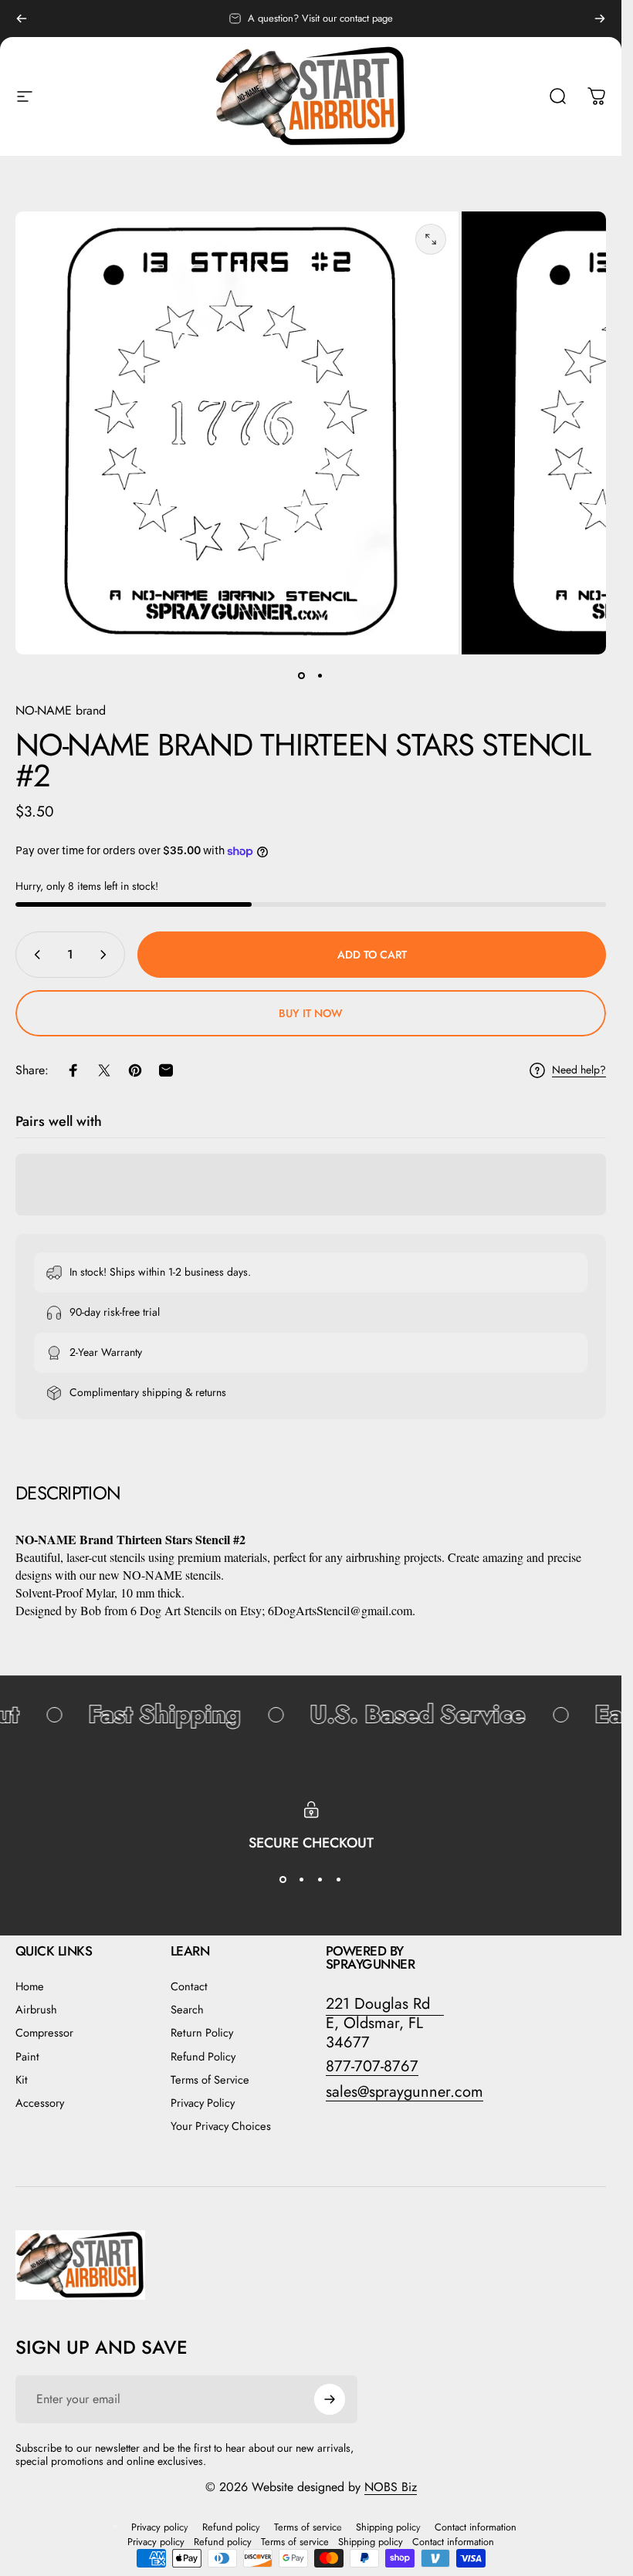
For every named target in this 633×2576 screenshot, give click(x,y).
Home (30, 1986)
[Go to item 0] (302, 676)
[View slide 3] (320, 1880)
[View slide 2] (302, 1880)
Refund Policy (203, 2057)
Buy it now (311, 1013)
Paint (27, 2057)
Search (187, 2010)
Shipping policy (388, 2527)
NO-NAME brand (61, 710)
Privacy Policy (203, 2103)
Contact (189, 1986)
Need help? (579, 1070)
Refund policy (231, 2527)
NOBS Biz (391, 2487)
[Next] (600, 19)
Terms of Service (210, 2080)
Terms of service (308, 2527)
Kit (22, 2080)
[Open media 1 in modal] (431, 239)
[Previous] (22, 19)
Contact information (476, 2527)
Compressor (44, 2033)
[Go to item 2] (320, 676)
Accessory (40, 2103)
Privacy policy (160, 2527)
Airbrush (36, 2010)
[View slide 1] (283, 1880)
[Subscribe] (330, 2399)
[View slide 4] (339, 1880)
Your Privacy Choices (221, 2126)
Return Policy (202, 2033)
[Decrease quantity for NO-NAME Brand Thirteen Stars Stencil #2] (34, 955)
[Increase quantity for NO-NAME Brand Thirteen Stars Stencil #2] (107, 955)
